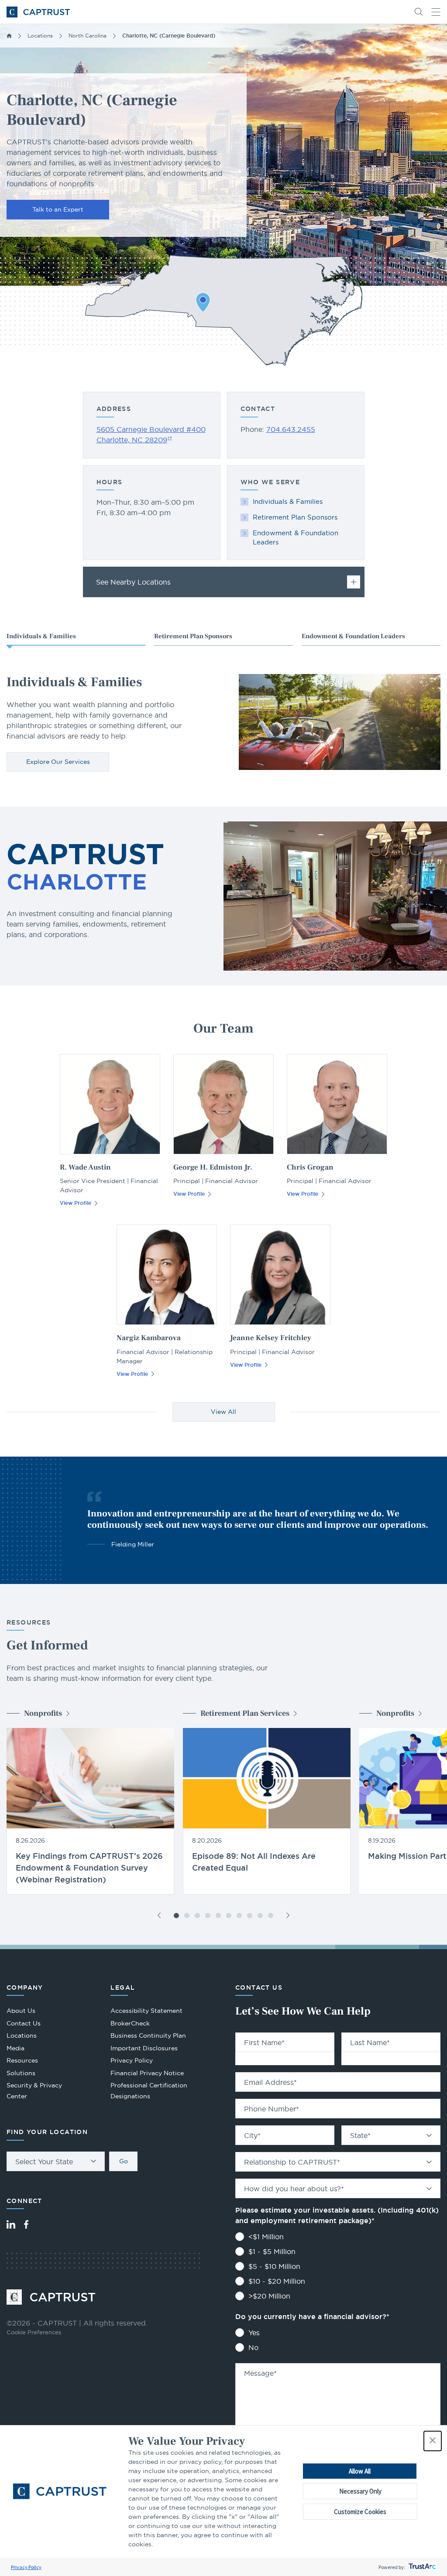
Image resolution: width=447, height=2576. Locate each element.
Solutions (21, 2073)
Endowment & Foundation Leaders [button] (353, 636)
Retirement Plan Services (245, 1713)
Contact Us (24, 2023)
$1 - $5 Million (272, 2251)
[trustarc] (421, 2567)
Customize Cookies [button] (360, 2512)
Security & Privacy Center (34, 2091)
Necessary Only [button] (360, 2491)
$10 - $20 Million (277, 2281)
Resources (22, 2060)
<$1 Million (266, 2237)
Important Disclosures (144, 2048)
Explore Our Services (58, 762)
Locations (40, 36)
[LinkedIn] (11, 2224)
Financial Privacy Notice (147, 2073)
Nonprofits (43, 1713)
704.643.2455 (291, 429)
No (253, 2347)
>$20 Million (269, 2296)
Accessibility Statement (146, 2011)
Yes (254, 2333)
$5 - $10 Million (274, 2266)
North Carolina (88, 36)
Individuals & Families (288, 501)
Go (124, 2161)
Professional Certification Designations (149, 2092)
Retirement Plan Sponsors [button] (193, 636)
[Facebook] (26, 2224)
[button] (433, 2441)
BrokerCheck (130, 2024)
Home (9, 36)
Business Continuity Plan (148, 2035)
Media (15, 2048)
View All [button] (223, 1412)
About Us (21, 2011)
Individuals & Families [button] (41, 636)
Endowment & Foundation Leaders (296, 537)
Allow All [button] (360, 2471)
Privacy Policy (26, 2567)
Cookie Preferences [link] (34, 2332)
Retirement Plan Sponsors (295, 517)
